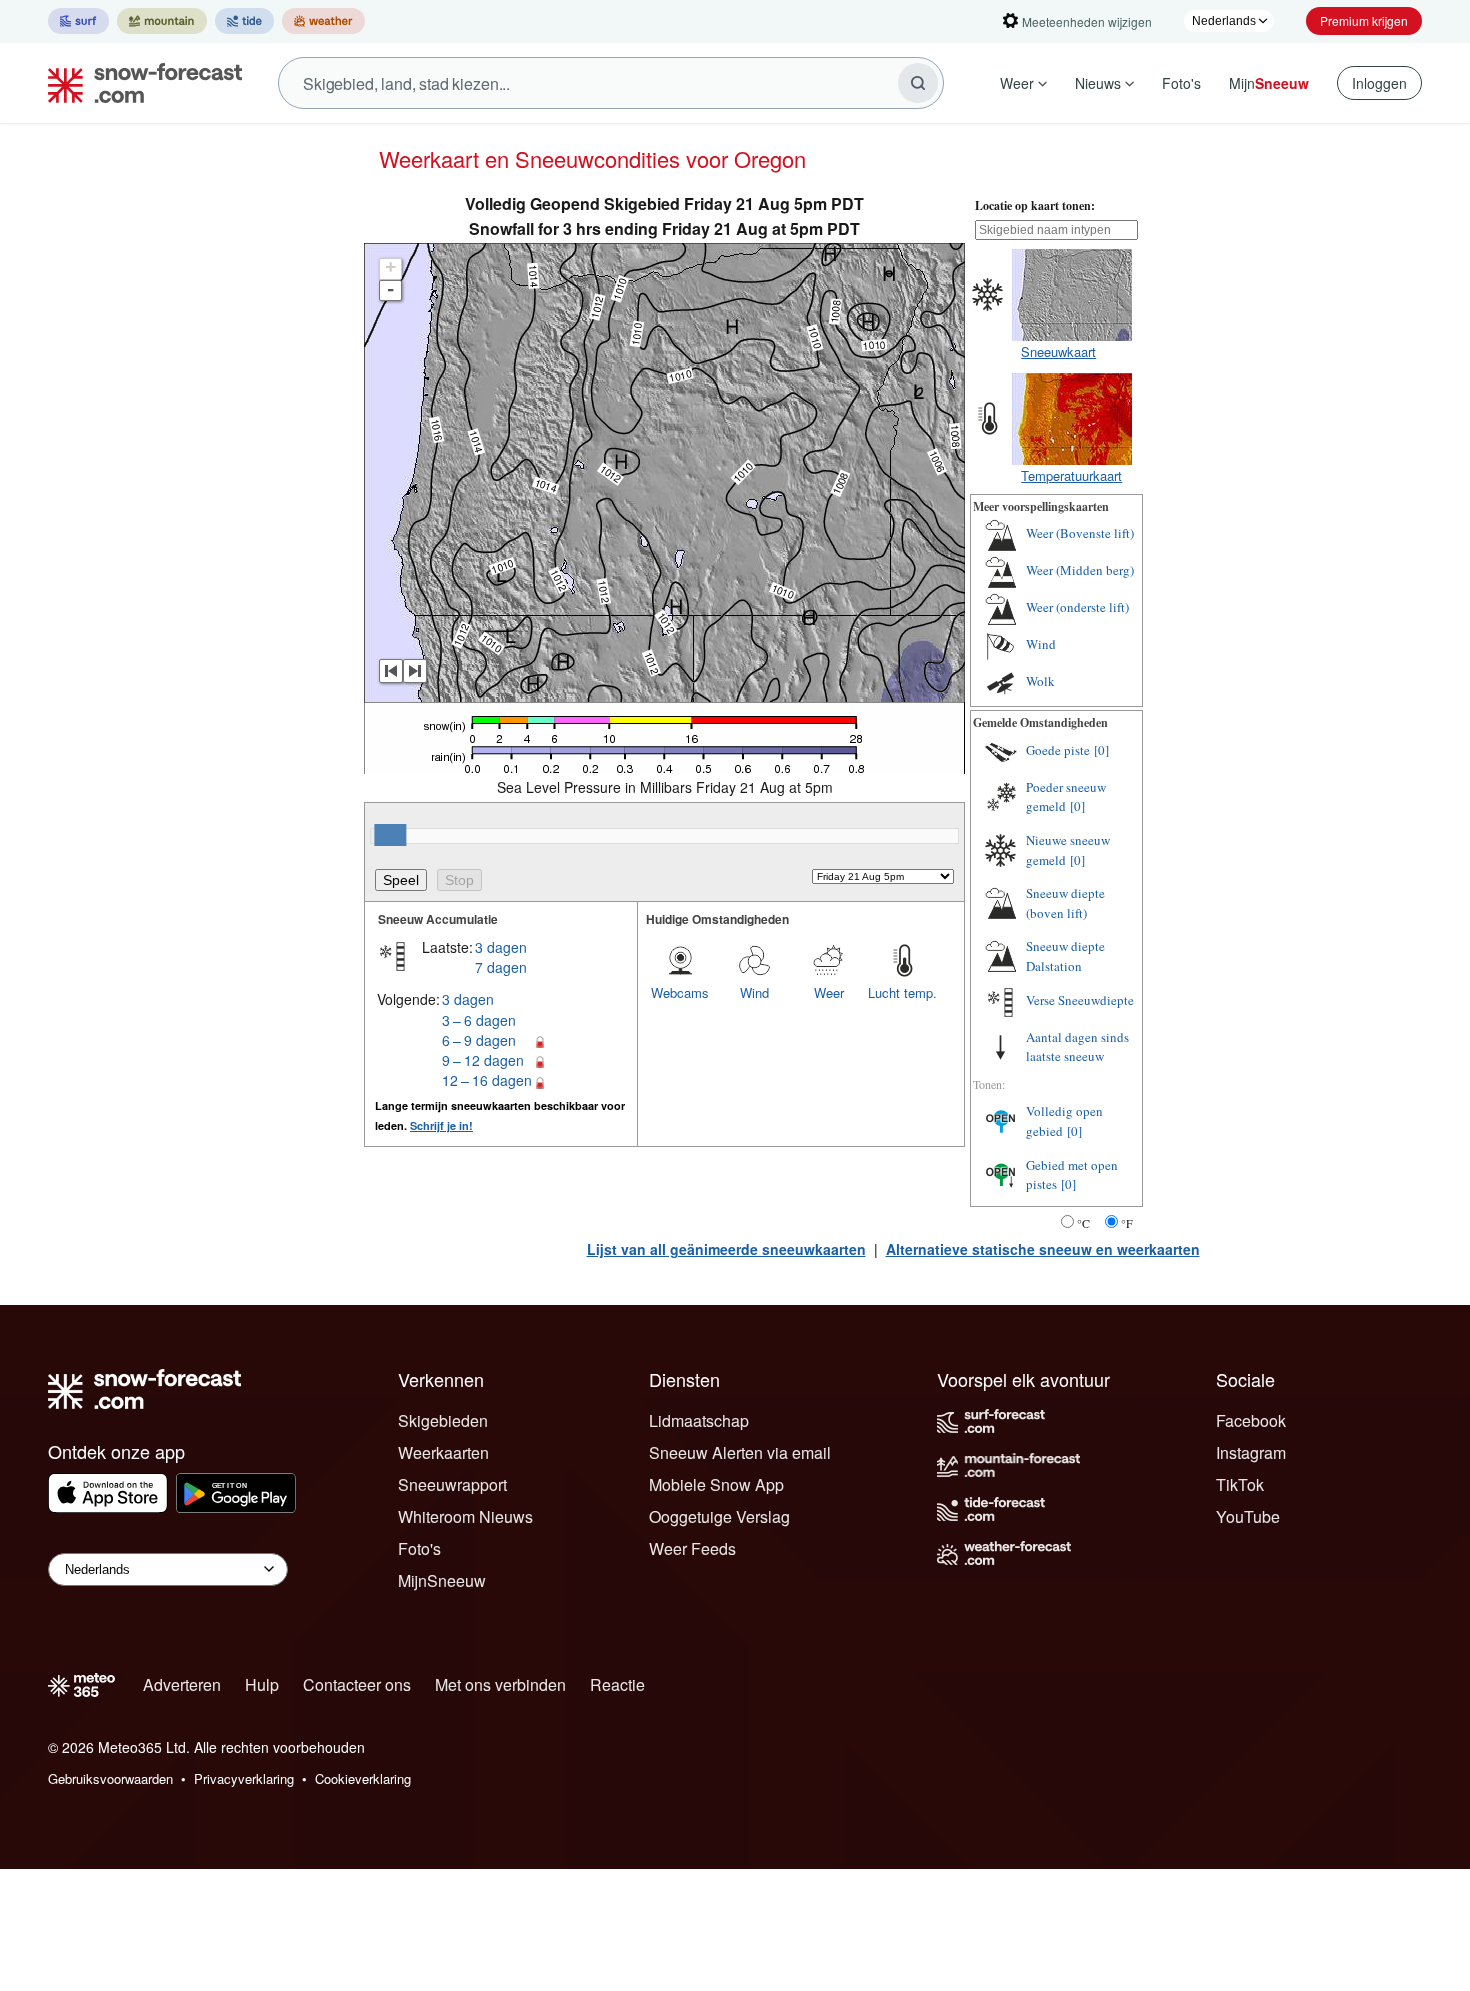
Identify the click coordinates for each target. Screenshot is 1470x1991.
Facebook (1251, 1420)
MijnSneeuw (442, 1580)
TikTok (1240, 1484)
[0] (1101, 750)
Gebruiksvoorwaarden (110, 1778)
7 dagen (501, 967)
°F (1127, 1223)
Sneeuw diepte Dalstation (1065, 956)
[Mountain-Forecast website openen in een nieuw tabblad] (162, 21)
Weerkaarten (443, 1452)
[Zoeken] (918, 83)
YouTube (1248, 1516)
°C (1083, 1223)
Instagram (1251, 1452)
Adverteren (182, 1684)
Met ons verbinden (500, 1684)
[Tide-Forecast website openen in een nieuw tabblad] (244, 21)
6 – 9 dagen (479, 1040)
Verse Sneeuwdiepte (1080, 1000)
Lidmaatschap (699, 1420)
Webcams (680, 992)
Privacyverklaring (244, 1778)
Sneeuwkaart (1058, 351)
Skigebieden (443, 1420)
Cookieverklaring (363, 1778)
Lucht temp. (902, 992)
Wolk (1040, 681)
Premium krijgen (1364, 20)
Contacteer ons (357, 1684)
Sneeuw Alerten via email (740, 1452)
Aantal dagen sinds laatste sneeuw (1077, 1047)
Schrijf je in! (441, 1125)
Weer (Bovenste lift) (1080, 533)
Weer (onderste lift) (1077, 607)
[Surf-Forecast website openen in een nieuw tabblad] (78, 21)
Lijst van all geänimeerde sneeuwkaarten (726, 1249)
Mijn (1269, 83)
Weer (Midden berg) (1080, 570)
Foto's (1181, 83)
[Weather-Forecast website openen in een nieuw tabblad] (323, 21)
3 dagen (501, 947)
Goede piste (1058, 750)
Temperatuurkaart (1071, 475)
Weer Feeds (692, 1548)
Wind (754, 992)
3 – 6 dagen (479, 1020)
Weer (1017, 83)
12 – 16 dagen (487, 1080)
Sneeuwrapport (452, 1484)
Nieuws (1098, 83)
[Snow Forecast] (139, 83)
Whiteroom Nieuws (465, 1516)
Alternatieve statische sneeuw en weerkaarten (1043, 1249)
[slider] (390, 835)
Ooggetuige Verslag (719, 1516)
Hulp (262, 1684)
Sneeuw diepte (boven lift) (1065, 903)
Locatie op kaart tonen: (1035, 205)
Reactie (617, 1684)
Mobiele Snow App (716, 1484)
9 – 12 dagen (483, 1060)
